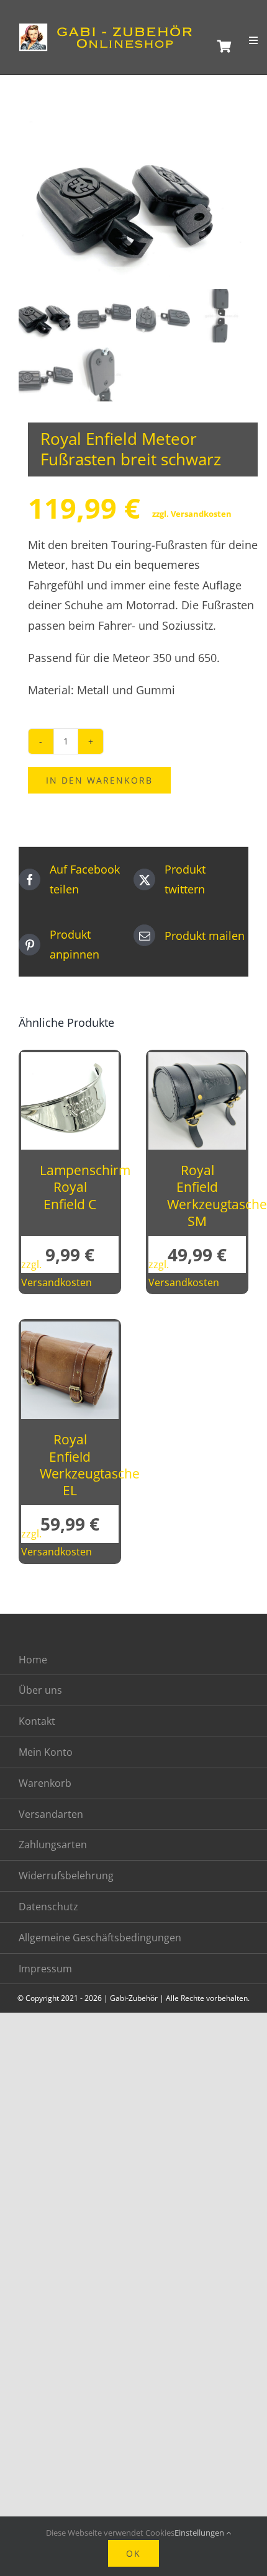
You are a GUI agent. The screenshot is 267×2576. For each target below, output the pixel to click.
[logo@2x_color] (110, 29)
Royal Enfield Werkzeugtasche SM (217, 1196)
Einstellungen (200, 2533)
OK (133, 2553)
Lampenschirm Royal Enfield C (85, 1187)
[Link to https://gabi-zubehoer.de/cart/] (223, 47)
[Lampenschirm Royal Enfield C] (70, 1062)
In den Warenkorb (99, 780)
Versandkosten (201, 514)
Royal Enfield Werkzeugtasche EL (90, 1465)
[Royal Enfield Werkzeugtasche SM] (197, 1062)
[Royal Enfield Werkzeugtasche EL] (70, 1331)
